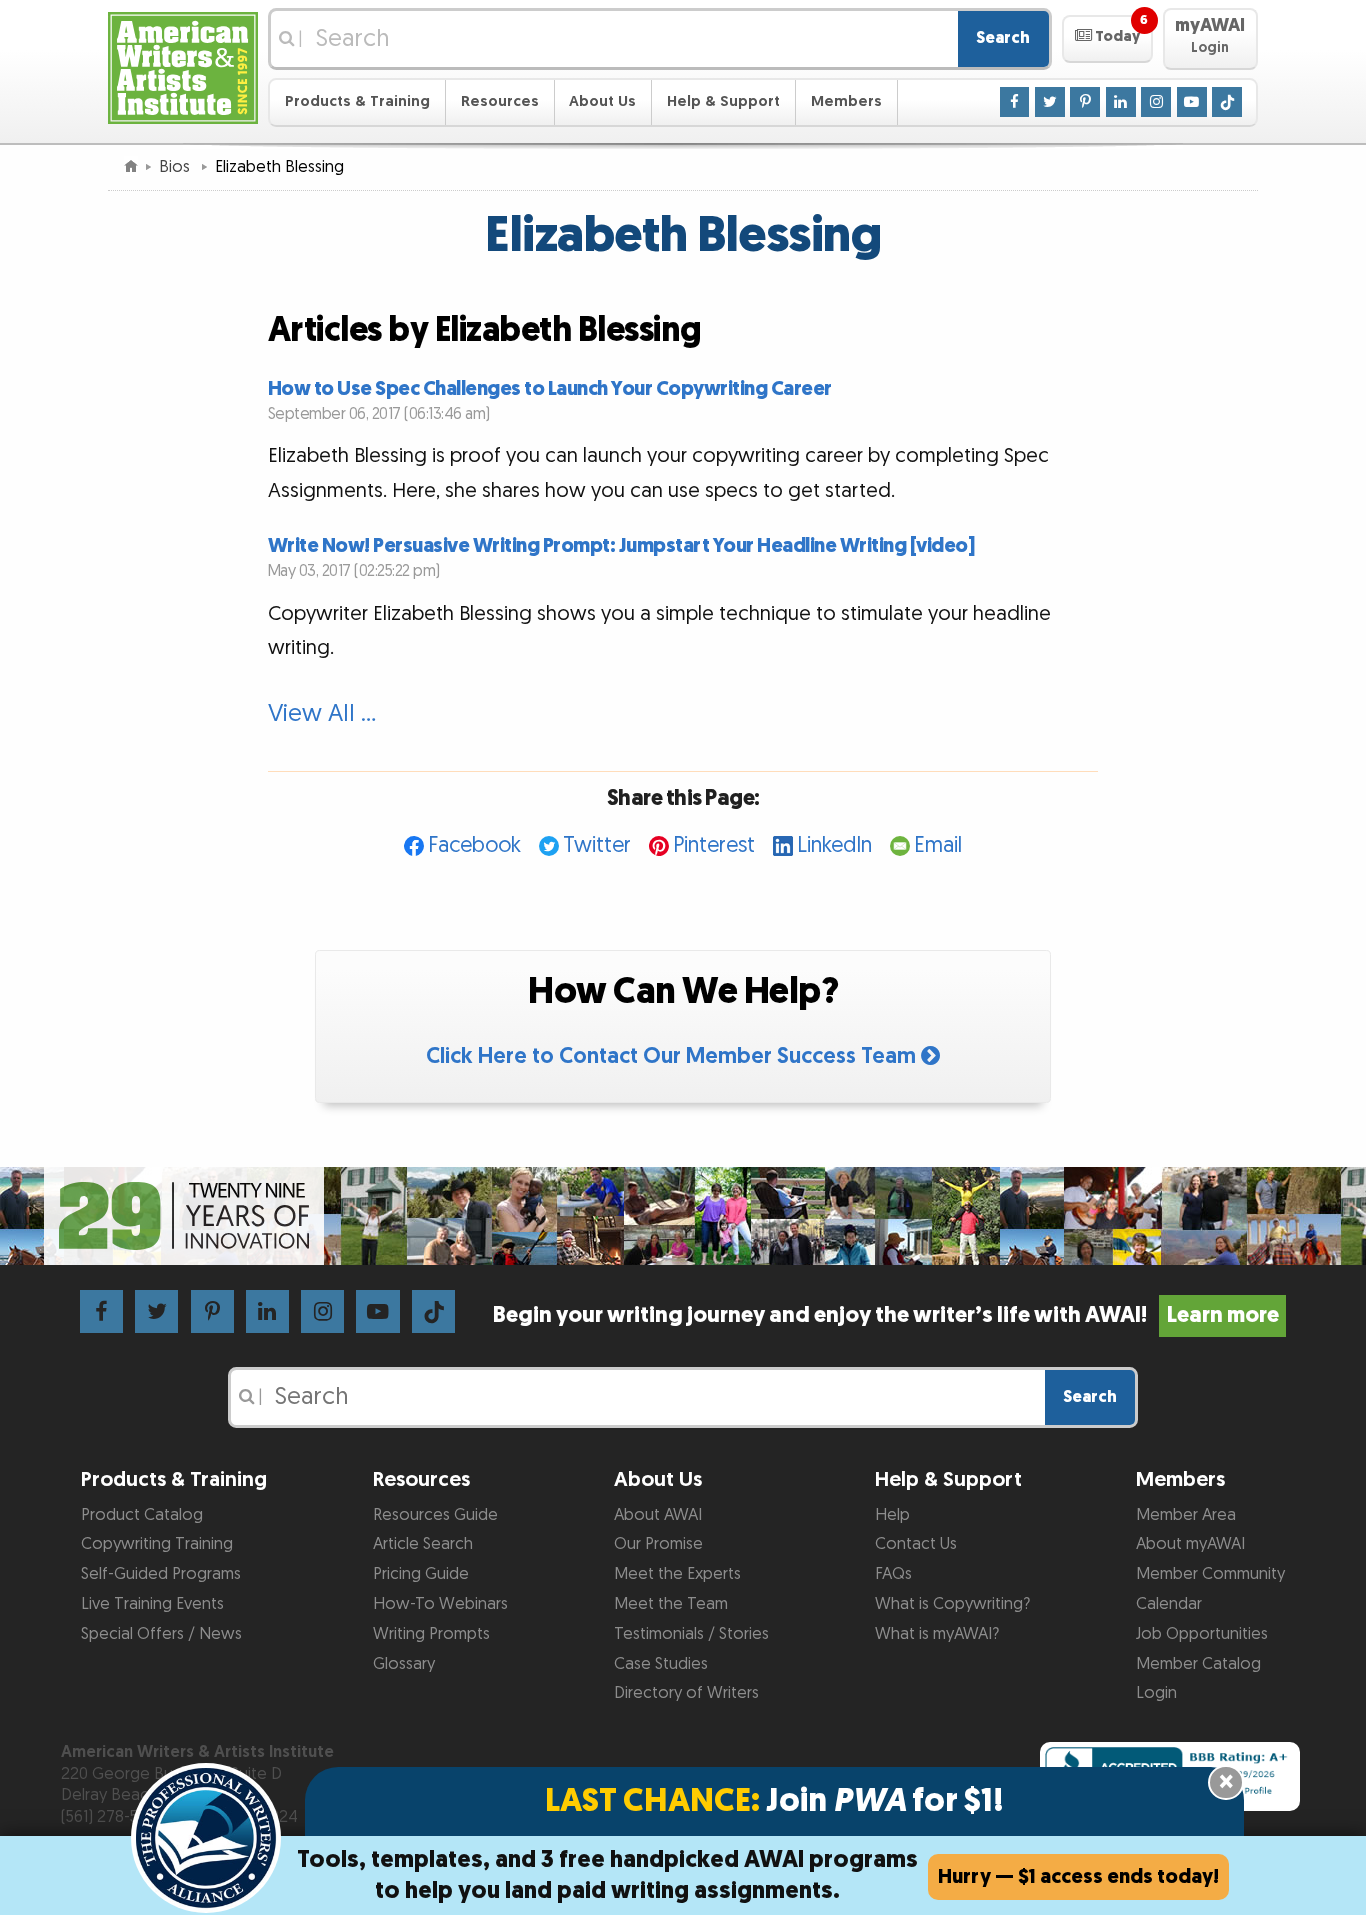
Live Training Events (152, 1604)
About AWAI (658, 1515)
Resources (500, 101)
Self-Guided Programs (161, 1574)
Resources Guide (435, 1515)
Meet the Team (671, 1604)
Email (938, 845)
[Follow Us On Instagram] (1156, 101)
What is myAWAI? (937, 1634)
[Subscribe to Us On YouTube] (1192, 101)
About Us (602, 101)
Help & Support (723, 101)
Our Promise (658, 1544)
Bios (176, 167)
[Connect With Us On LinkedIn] (1121, 101)
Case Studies (661, 1664)
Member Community (1210, 1574)
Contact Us (916, 1544)
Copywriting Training (157, 1544)
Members (846, 101)
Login (1156, 1693)
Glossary (404, 1664)
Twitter (597, 845)
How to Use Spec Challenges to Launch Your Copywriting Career (550, 389)
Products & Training (357, 101)
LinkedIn (834, 845)
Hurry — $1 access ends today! (1078, 1877)
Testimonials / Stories (691, 1634)
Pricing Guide (421, 1574)
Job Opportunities (1202, 1634)
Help (892, 1515)
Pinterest (714, 845)
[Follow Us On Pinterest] (1085, 101)
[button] (1107, 39)
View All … (322, 714)
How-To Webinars (440, 1604)
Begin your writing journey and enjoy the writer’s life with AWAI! (885, 1315)
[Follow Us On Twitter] (1050, 101)
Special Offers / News (161, 1634)
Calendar (1169, 1604)
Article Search (423, 1544)
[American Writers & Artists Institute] (183, 65)
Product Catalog (142, 1515)
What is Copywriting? (952, 1604)
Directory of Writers (686, 1693)
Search (1003, 38)
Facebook (474, 845)
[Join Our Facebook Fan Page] (1015, 101)
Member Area (1186, 1515)
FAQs (893, 1574)
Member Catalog (1198, 1664)
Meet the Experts (677, 1574)
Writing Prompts (431, 1634)
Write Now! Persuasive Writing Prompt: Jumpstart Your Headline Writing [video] (621, 546)
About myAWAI (1190, 1544)
